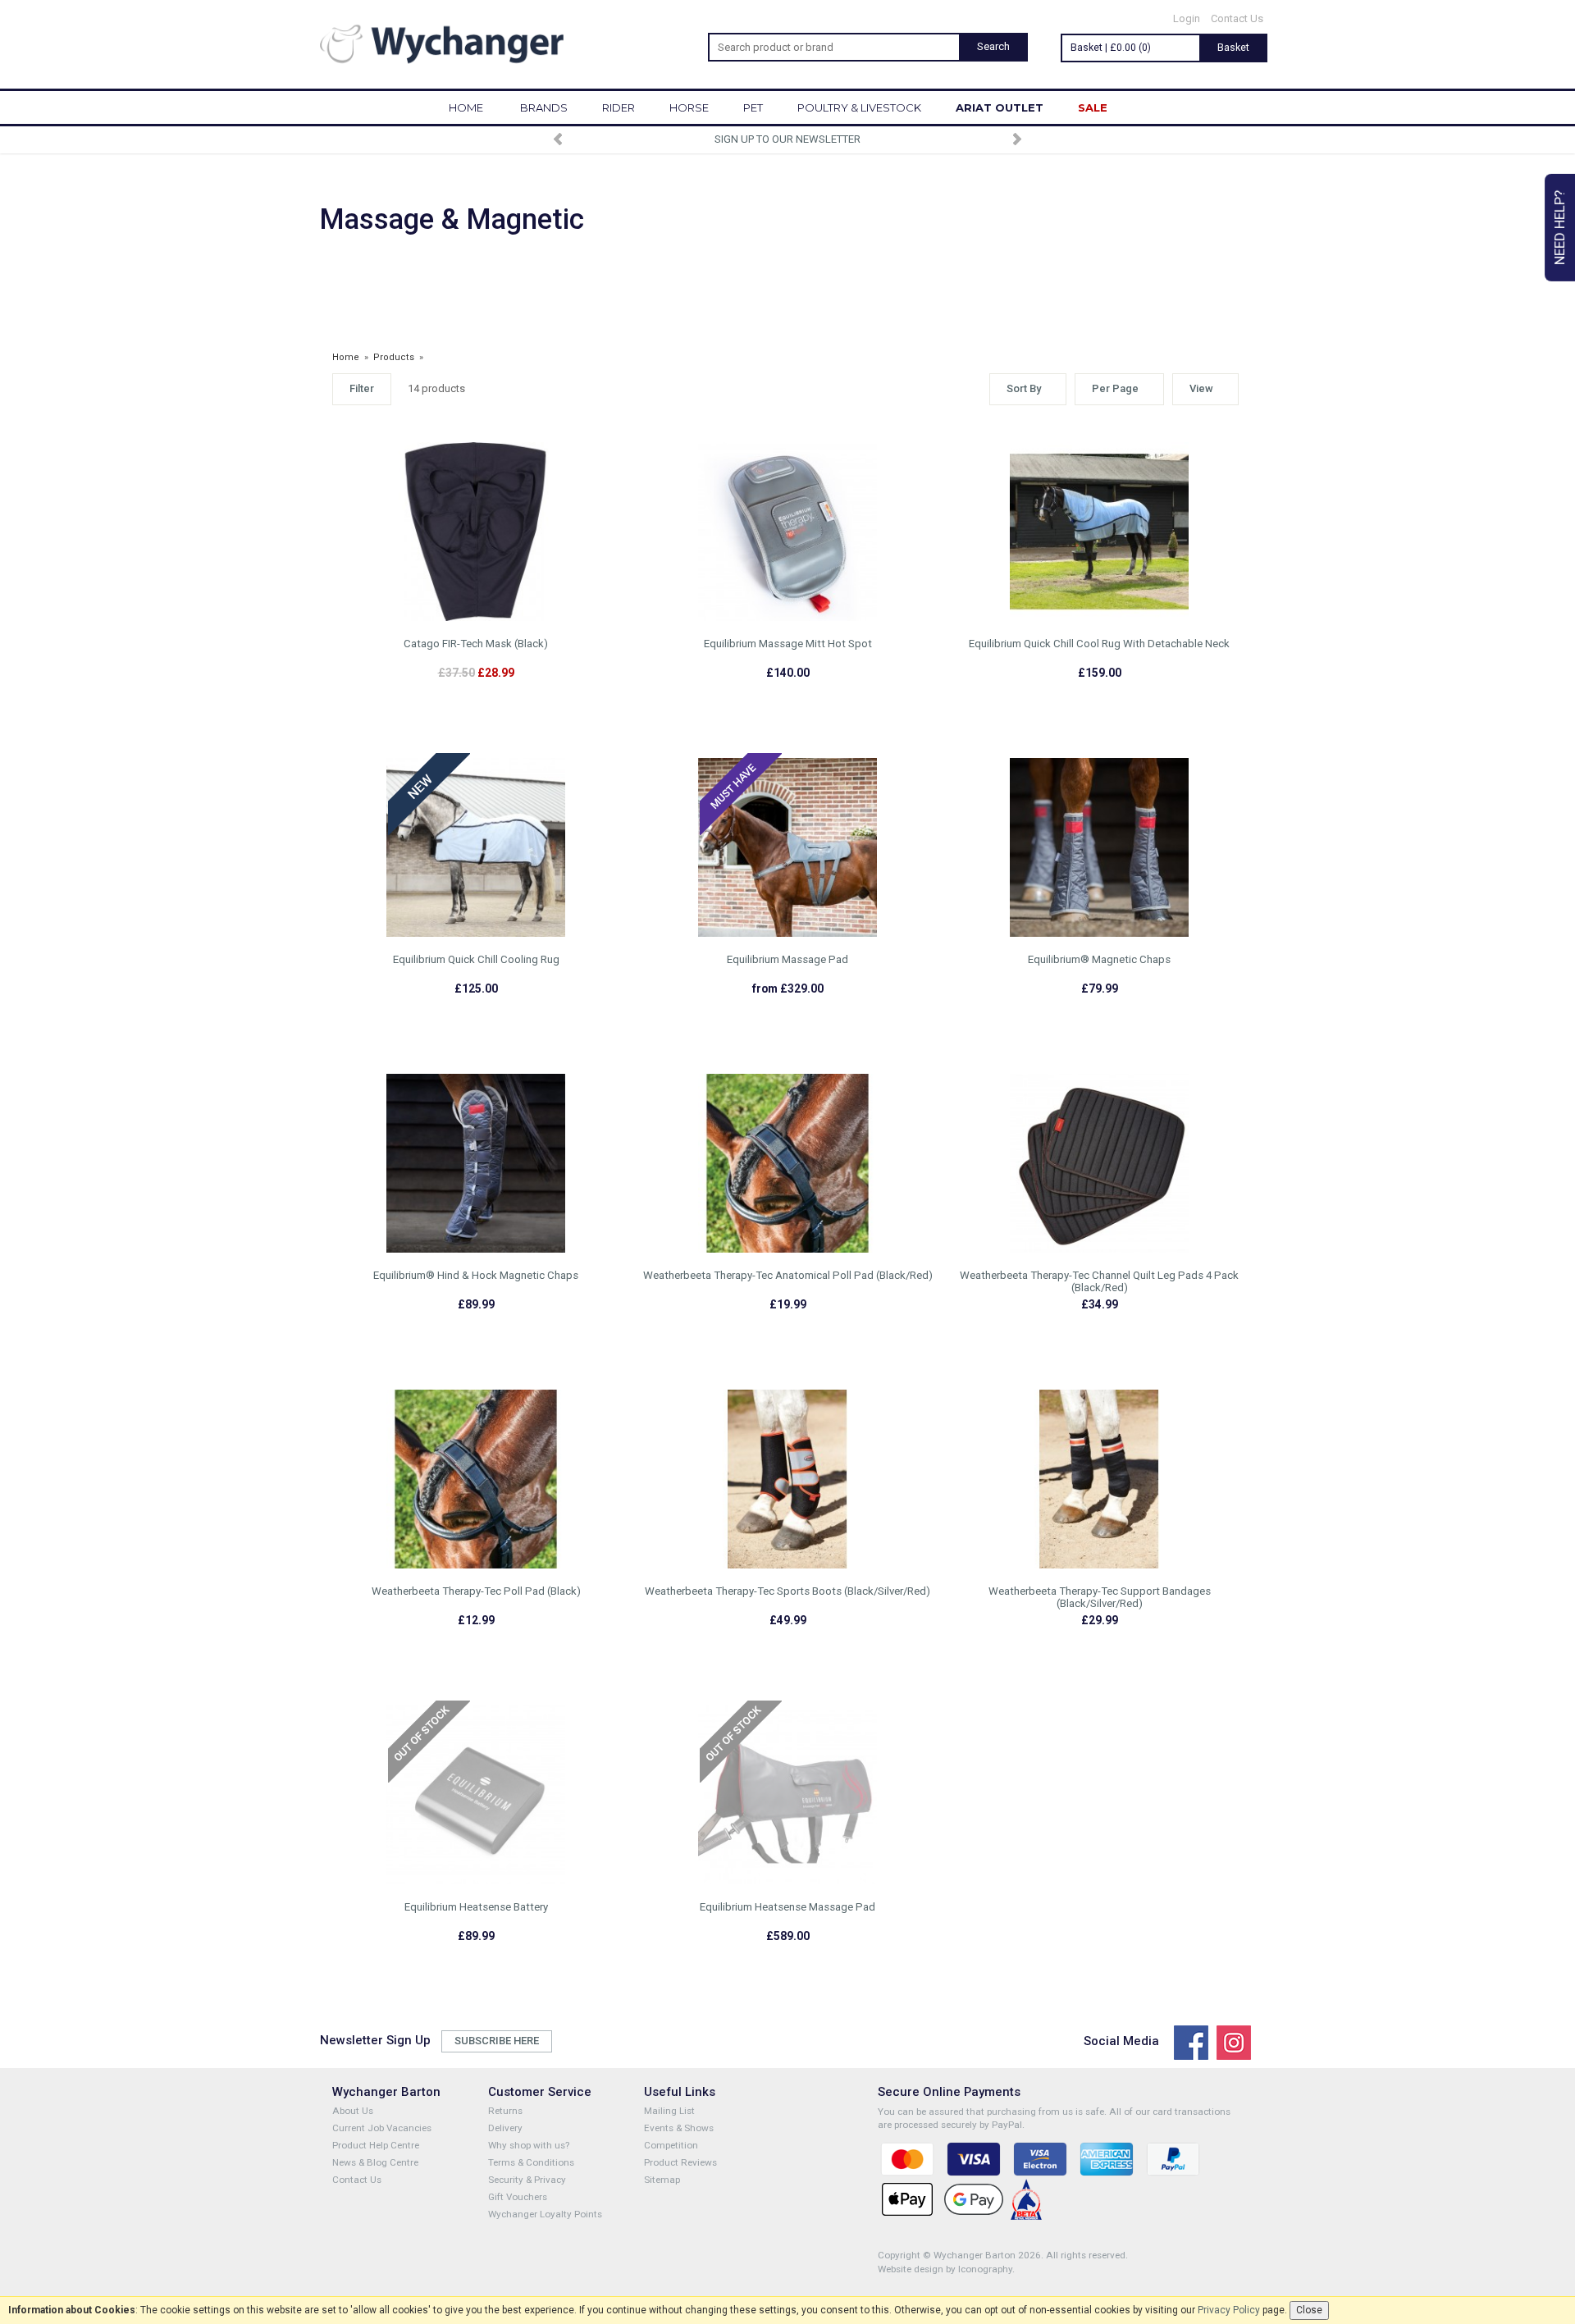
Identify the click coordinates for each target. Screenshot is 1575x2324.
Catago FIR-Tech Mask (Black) (476, 644)
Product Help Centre (376, 2145)
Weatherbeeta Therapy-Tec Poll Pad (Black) (476, 1591)
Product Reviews (680, 2162)
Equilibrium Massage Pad (787, 959)
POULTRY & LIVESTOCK (859, 107)
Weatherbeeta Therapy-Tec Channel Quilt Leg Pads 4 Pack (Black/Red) (1099, 1281)
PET (753, 107)
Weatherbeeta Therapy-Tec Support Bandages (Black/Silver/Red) (1100, 1597)
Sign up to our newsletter (787, 139)
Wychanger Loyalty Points (545, 2214)
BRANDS (544, 107)
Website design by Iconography (945, 2269)
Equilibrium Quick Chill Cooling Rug (476, 959)
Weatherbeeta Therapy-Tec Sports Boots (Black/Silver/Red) (787, 1591)
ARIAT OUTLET (1000, 107)
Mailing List (669, 2111)
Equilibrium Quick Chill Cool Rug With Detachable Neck (1099, 644)
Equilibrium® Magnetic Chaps (1099, 959)
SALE (1093, 107)
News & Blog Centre (375, 2162)
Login (1187, 18)
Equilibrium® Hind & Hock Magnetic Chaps (476, 1275)
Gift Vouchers (518, 2197)
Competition (671, 2145)
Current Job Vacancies (382, 2128)
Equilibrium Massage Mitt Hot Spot (788, 644)
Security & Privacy (527, 2180)
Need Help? (1559, 228)
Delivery (505, 2128)
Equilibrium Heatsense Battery (476, 1907)
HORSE (689, 107)
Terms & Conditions (531, 2162)
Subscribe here (497, 2041)
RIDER (619, 107)
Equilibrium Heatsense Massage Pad (787, 1907)
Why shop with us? (529, 2145)
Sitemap (662, 2180)
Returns (505, 2111)
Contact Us (1237, 18)
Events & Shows (679, 2128)
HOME (466, 107)
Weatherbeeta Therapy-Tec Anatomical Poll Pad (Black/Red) (788, 1275)
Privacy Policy (1229, 2310)
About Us (353, 2111)
